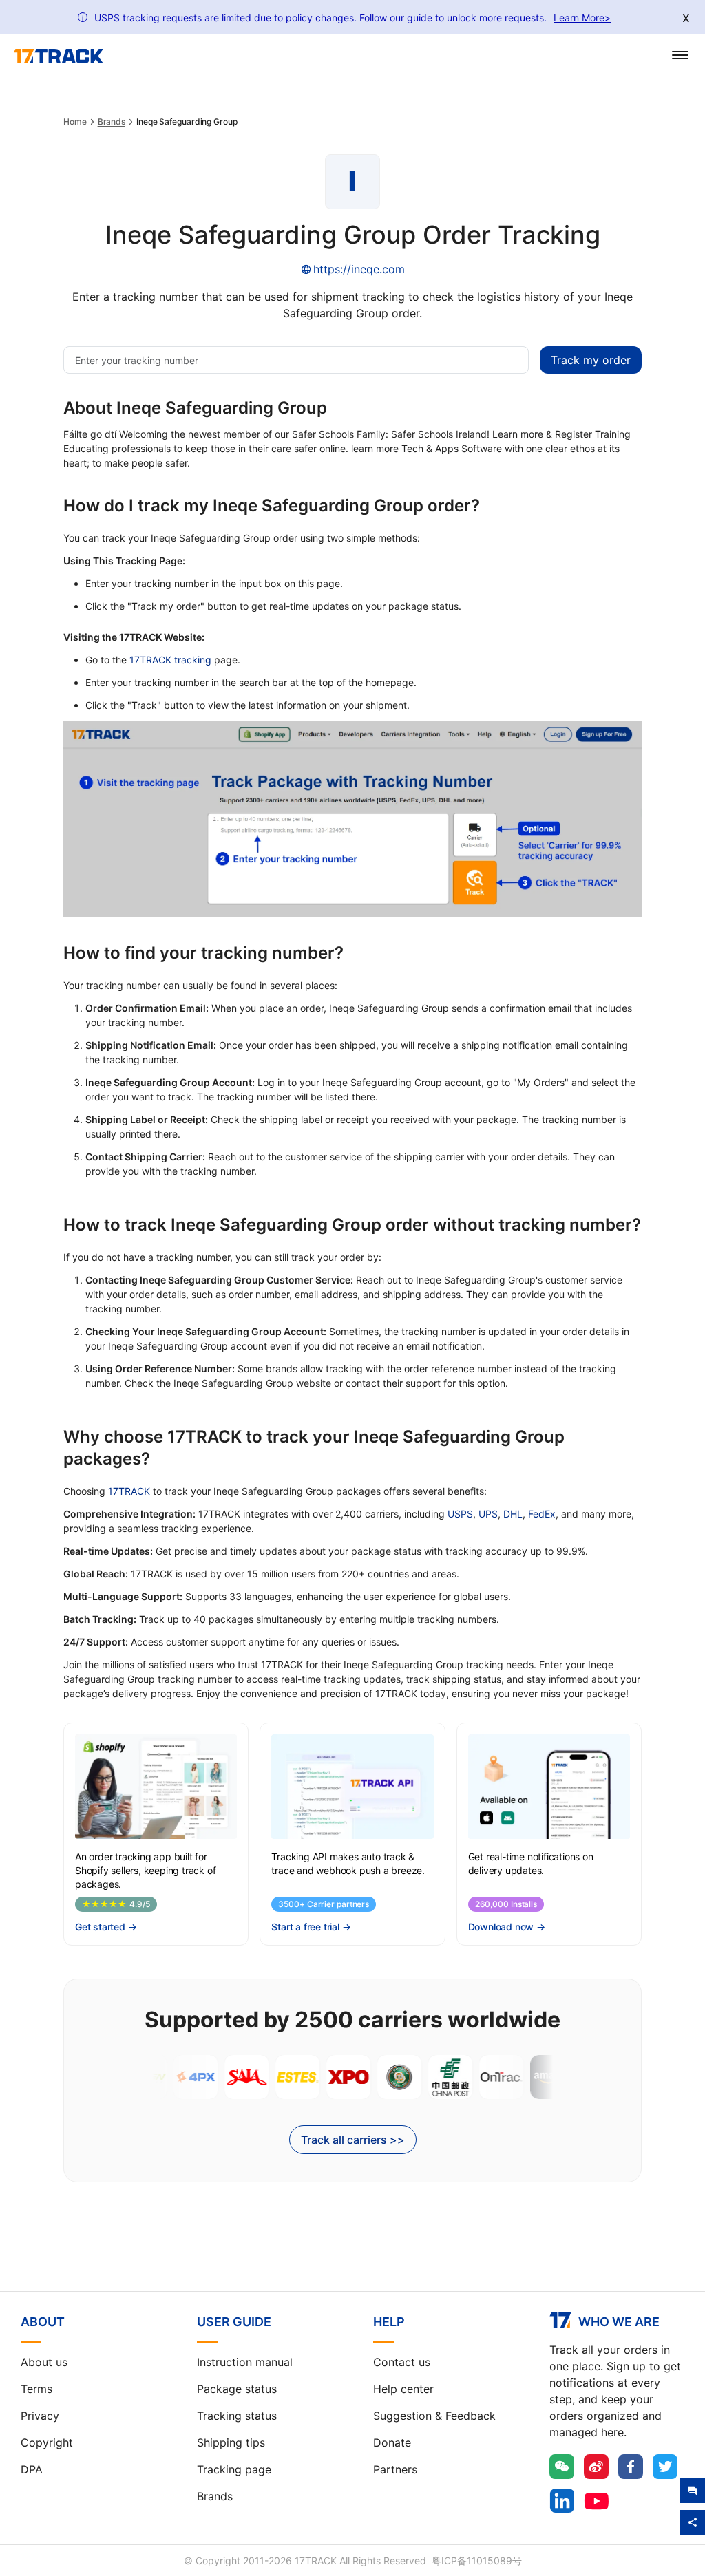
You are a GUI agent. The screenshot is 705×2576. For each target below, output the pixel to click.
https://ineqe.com (359, 269)
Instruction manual (245, 2362)
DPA (32, 2469)
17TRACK (129, 1491)
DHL (513, 1514)
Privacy (40, 2416)
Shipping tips (231, 2442)
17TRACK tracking (170, 660)
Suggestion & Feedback (434, 2416)
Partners (395, 2469)
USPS (460, 1514)
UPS (488, 1514)
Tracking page (234, 2469)
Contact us (402, 2362)
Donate (392, 2442)
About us (44, 2362)
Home (75, 122)
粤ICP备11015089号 (477, 2561)
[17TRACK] (59, 56)
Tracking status (237, 2416)
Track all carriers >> (353, 2140)
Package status (237, 2389)
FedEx (542, 1514)
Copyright (47, 2442)
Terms (36, 2389)
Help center (403, 2389)
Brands (112, 122)
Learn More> (582, 18)
